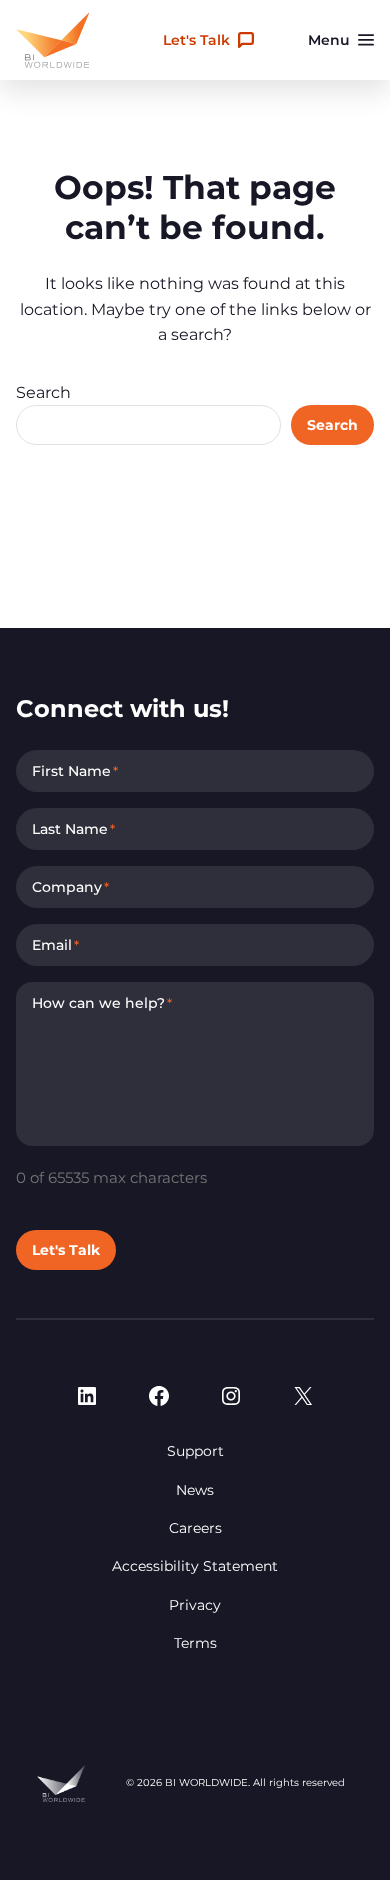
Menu (329, 40)
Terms (195, 1643)
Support (195, 1451)
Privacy (195, 1605)
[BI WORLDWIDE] (53, 40)
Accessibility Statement (195, 1566)
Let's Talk (196, 40)
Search (43, 392)
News (195, 1490)
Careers (195, 1528)
